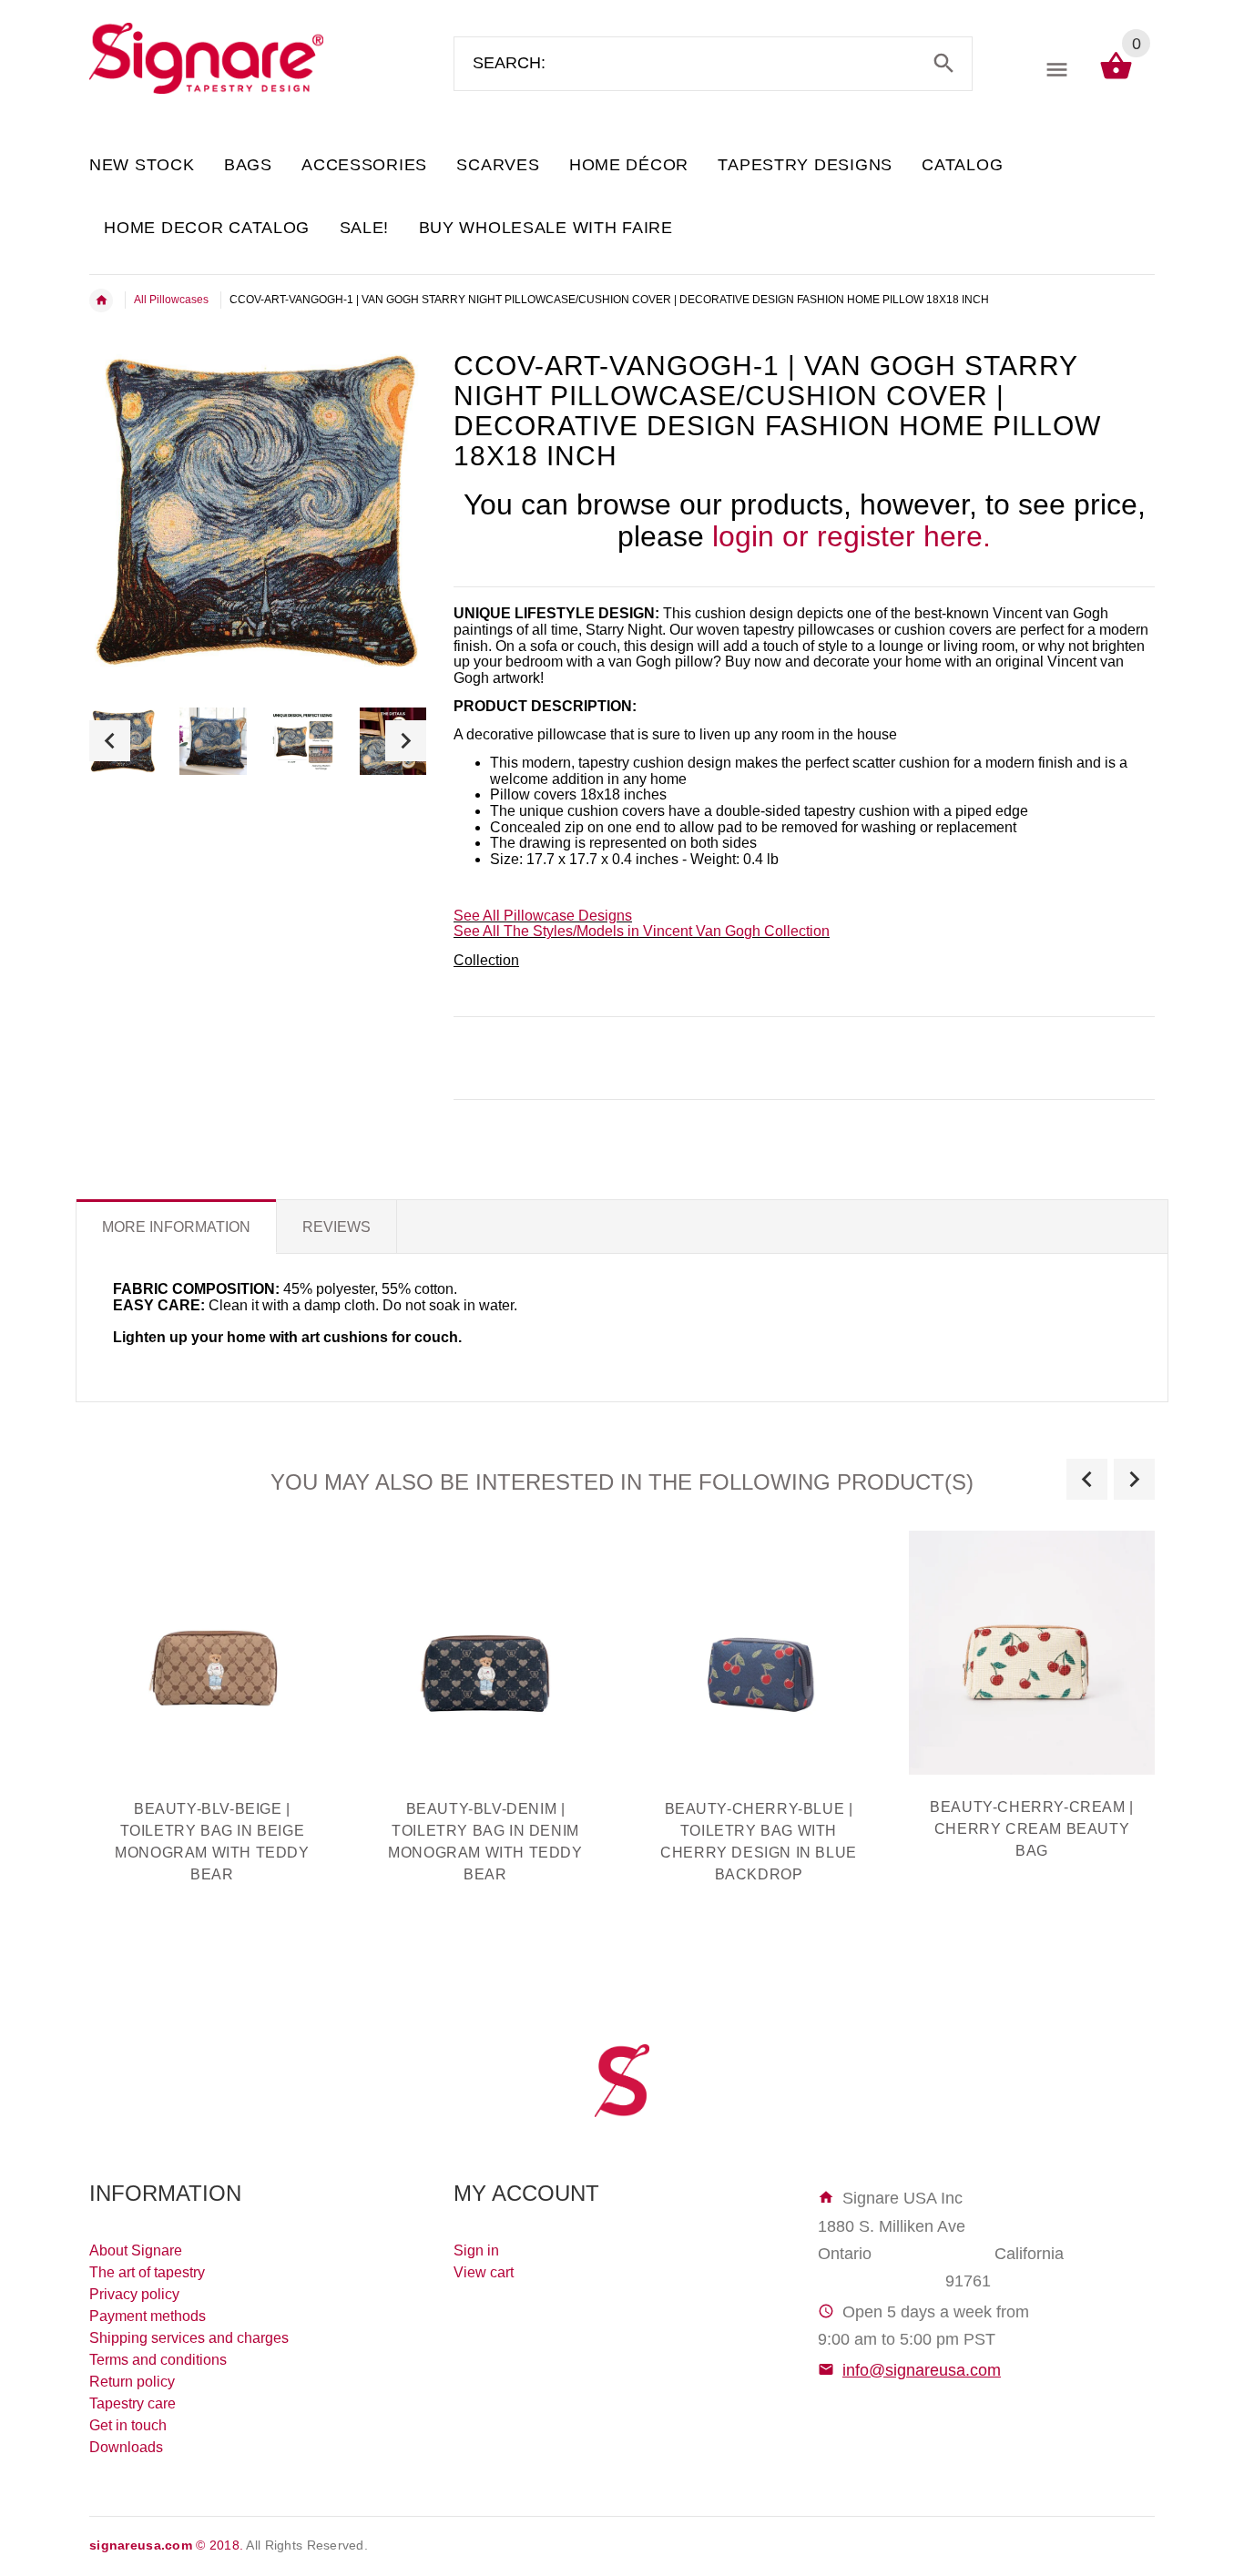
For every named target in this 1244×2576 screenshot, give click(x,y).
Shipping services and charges (189, 2338)
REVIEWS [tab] (336, 1227)
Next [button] (406, 741)
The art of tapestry (147, 2272)
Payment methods (148, 2316)
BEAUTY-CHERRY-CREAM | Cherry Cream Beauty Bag (1032, 1829)
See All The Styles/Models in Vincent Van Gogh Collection (642, 931)
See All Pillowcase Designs (543, 916)
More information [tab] (176, 1227)
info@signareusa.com (922, 2370)
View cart (484, 2272)
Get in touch (128, 2425)
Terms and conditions (158, 2360)
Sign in (476, 2250)
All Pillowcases (171, 300)
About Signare (136, 2250)
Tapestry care (133, 2403)
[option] (213, 741)
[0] (1116, 78)
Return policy (132, 2382)
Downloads (126, 2447)
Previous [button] (110, 741)
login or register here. (851, 536)
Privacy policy (134, 2294)
